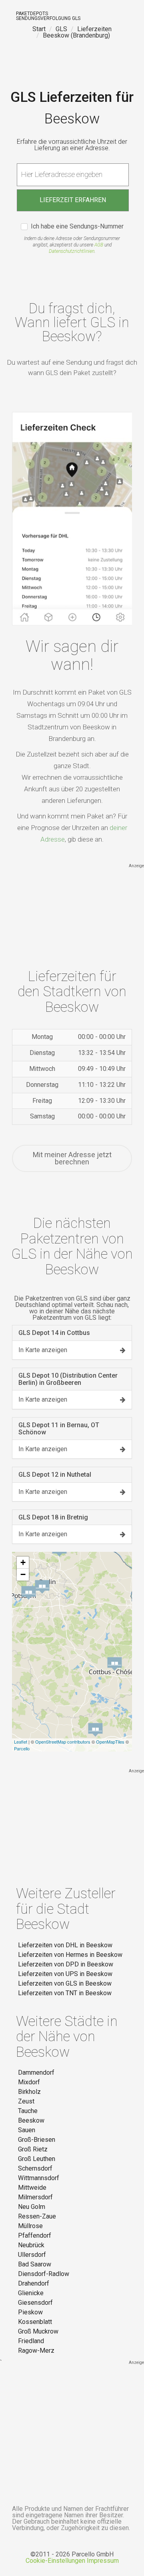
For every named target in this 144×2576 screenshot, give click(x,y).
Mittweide (32, 2188)
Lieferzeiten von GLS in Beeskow (65, 1983)
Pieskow (30, 2312)
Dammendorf (36, 2073)
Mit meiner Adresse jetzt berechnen (72, 1158)
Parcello (22, 1748)
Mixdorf (29, 2082)
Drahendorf (34, 2283)
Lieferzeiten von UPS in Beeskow (65, 1974)
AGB (99, 245)
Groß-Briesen (37, 2140)
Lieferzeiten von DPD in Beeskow (66, 1964)
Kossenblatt (35, 2322)
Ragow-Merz (36, 2351)
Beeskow (31, 2120)
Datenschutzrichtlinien (72, 251)
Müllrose (30, 2226)
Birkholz (29, 2092)
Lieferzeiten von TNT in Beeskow (65, 1993)
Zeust (26, 2101)
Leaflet (21, 1742)
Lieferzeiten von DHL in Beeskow (65, 1945)
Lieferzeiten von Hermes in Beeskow (70, 1955)
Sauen (27, 2130)
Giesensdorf (35, 2303)
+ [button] (23, 1562)
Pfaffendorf (35, 2235)
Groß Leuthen (37, 2159)
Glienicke (31, 2293)
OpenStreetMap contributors (63, 1742)
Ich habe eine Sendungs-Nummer (77, 227)
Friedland (31, 2341)
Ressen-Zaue (37, 2216)
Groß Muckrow (38, 2331)
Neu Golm (32, 2207)
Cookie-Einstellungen (55, 2561)
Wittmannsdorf (39, 2178)
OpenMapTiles (110, 1742)
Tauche (28, 2111)
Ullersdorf (32, 2255)
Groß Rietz (33, 2149)
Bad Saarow (35, 2264)
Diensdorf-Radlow (44, 2274)
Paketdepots (32, 14)
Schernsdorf (35, 2168)
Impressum (103, 2561)
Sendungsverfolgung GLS (48, 18)
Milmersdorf (35, 2197)
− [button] (23, 1574)
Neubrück (31, 2245)
